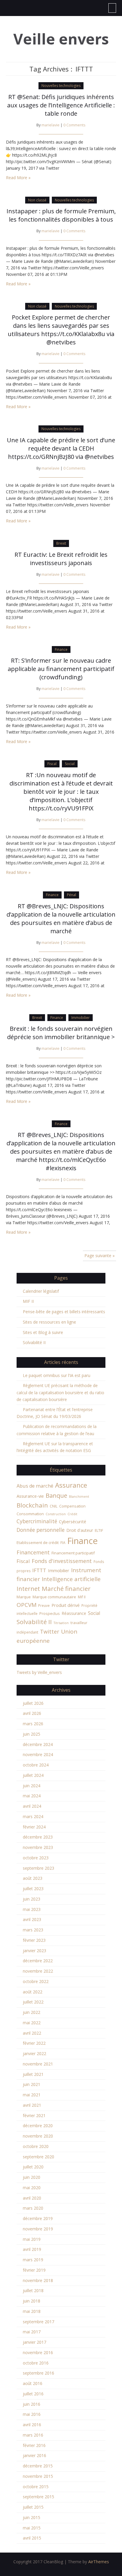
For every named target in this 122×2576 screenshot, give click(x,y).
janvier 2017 (34, 2342)
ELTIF (99, 1531)
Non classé (37, 200)
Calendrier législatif (41, 1291)
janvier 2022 (34, 2053)
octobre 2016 (36, 2363)
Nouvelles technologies (61, 86)
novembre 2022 (38, 1971)
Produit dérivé (66, 1605)
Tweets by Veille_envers (39, 1672)
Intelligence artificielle (71, 1579)
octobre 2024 (36, 1765)
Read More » (18, 178)
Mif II (82, 1597)
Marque (24, 1597)
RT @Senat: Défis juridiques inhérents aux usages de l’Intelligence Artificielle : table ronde (61, 105)
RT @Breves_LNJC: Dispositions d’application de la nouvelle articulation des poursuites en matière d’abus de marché (61, 919)
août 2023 (33, 1878)
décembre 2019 (38, 2218)
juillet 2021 (33, 2074)
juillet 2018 (33, 2290)
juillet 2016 (33, 2394)
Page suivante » (99, 1256)
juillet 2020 (33, 2167)
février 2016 (34, 2445)
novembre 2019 (38, 2229)
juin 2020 (32, 2177)
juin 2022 (32, 2012)
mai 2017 (32, 2332)
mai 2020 (32, 2188)
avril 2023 (32, 1919)
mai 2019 (32, 2239)
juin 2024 (32, 1786)
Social (70, 764)
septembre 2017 (38, 2322)
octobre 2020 (36, 2146)
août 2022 (33, 1992)
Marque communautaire (54, 1597)
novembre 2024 (38, 1754)
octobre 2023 (36, 1858)
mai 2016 (32, 2414)
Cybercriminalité (37, 1521)
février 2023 (34, 1940)
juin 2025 (32, 1734)
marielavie (50, 125)
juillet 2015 (33, 2507)
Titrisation (61, 1623)
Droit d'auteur (80, 1530)
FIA (63, 1543)
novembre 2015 (38, 2476)
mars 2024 (33, 1816)
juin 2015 (32, 2517)
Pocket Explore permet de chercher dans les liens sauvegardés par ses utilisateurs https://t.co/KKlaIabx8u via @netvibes (61, 330)
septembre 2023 (38, 1868)
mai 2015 (32, 2528)
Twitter (50, 1632)
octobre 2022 (36, 1981)
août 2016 (33, 2383)
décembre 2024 (38, 1744)
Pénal (72, 895)
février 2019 (34, 2270)
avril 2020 (32, 2198)
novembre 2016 (38, 2352)
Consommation (30, 1514)
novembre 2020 (38, 2136)
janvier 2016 (34, 2455)
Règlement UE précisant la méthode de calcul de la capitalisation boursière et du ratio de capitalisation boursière (60, 1392)
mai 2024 (32, 1796)
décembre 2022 (38, 1961)
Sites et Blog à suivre (43, 1332)
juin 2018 (32, 2301)
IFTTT (39, 1570)
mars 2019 (33, 2260)
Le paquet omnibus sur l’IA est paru (57, 1375)
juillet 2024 (33, 1775)
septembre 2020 (38, 2157)
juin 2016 (32, 2404)
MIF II (28, 1301)
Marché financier (66, 1588)
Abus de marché (35, 1486)
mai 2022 (32, 2023)
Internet (28, 1588)
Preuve (44, 1606)
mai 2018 (32, 2311)
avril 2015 (32, 2538)
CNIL (54, 1506)
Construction (56, 1514)
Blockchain (32, 1505)
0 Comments (74, 125)
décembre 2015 (38, 2466)
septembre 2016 (38, 2373)
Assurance (71, 1485)
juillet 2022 (33, 2002)
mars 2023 (33, 1930)
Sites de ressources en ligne (49, 1322)
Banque (56, 1495)
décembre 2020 (38, 2126)
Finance (61, 649)
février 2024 (34, 1827)
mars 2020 (33, 2208)
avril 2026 (32, 1713)
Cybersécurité (73, 1521)
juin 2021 (32, 2084)
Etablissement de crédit (38, 1543)
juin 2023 (32, 1899)
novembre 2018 (38, 2280)
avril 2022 (32, 2033)
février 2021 (34, 2115)
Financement (33, 1552)
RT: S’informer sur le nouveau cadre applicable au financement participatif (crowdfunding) (61, 669)
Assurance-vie (30, 1496)
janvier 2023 (34, 1951)
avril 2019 (32, 2249)
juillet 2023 (33, 1889)
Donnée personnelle (41, 1530)
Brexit (61, 543)
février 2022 (34, 2043)
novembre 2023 (38, 1847)
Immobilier (81, 1018)
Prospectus (50, 1613)
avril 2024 (32, 1806)
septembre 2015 (38, 2497)
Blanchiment (79, 1497)
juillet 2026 (33, 1703)
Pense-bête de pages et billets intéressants (64, 1312)
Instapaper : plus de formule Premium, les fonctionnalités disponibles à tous (61, 215)
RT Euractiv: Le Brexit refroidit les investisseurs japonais (61, 559)
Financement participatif (73, 1553)
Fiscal (52, 764)
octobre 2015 (36, 2487)
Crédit (72, 1514)
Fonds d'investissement (62, 1561)
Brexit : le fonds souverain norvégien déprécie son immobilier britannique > (61, 1033)
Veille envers (61, 39)
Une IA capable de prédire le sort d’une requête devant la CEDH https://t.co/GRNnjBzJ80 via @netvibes (61, 448)
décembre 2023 (38, 1837)
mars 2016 (33, 2435)
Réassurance (74, 1613)
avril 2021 (32, 2105)
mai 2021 (32, 2095)
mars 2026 (33, 1724)
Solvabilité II (34, 1342)
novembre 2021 (38, 2064)
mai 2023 (32, 1909)
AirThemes (99, 2562)
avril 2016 (32, 2425)
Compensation (72, 1506)
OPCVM (27, 1605)
